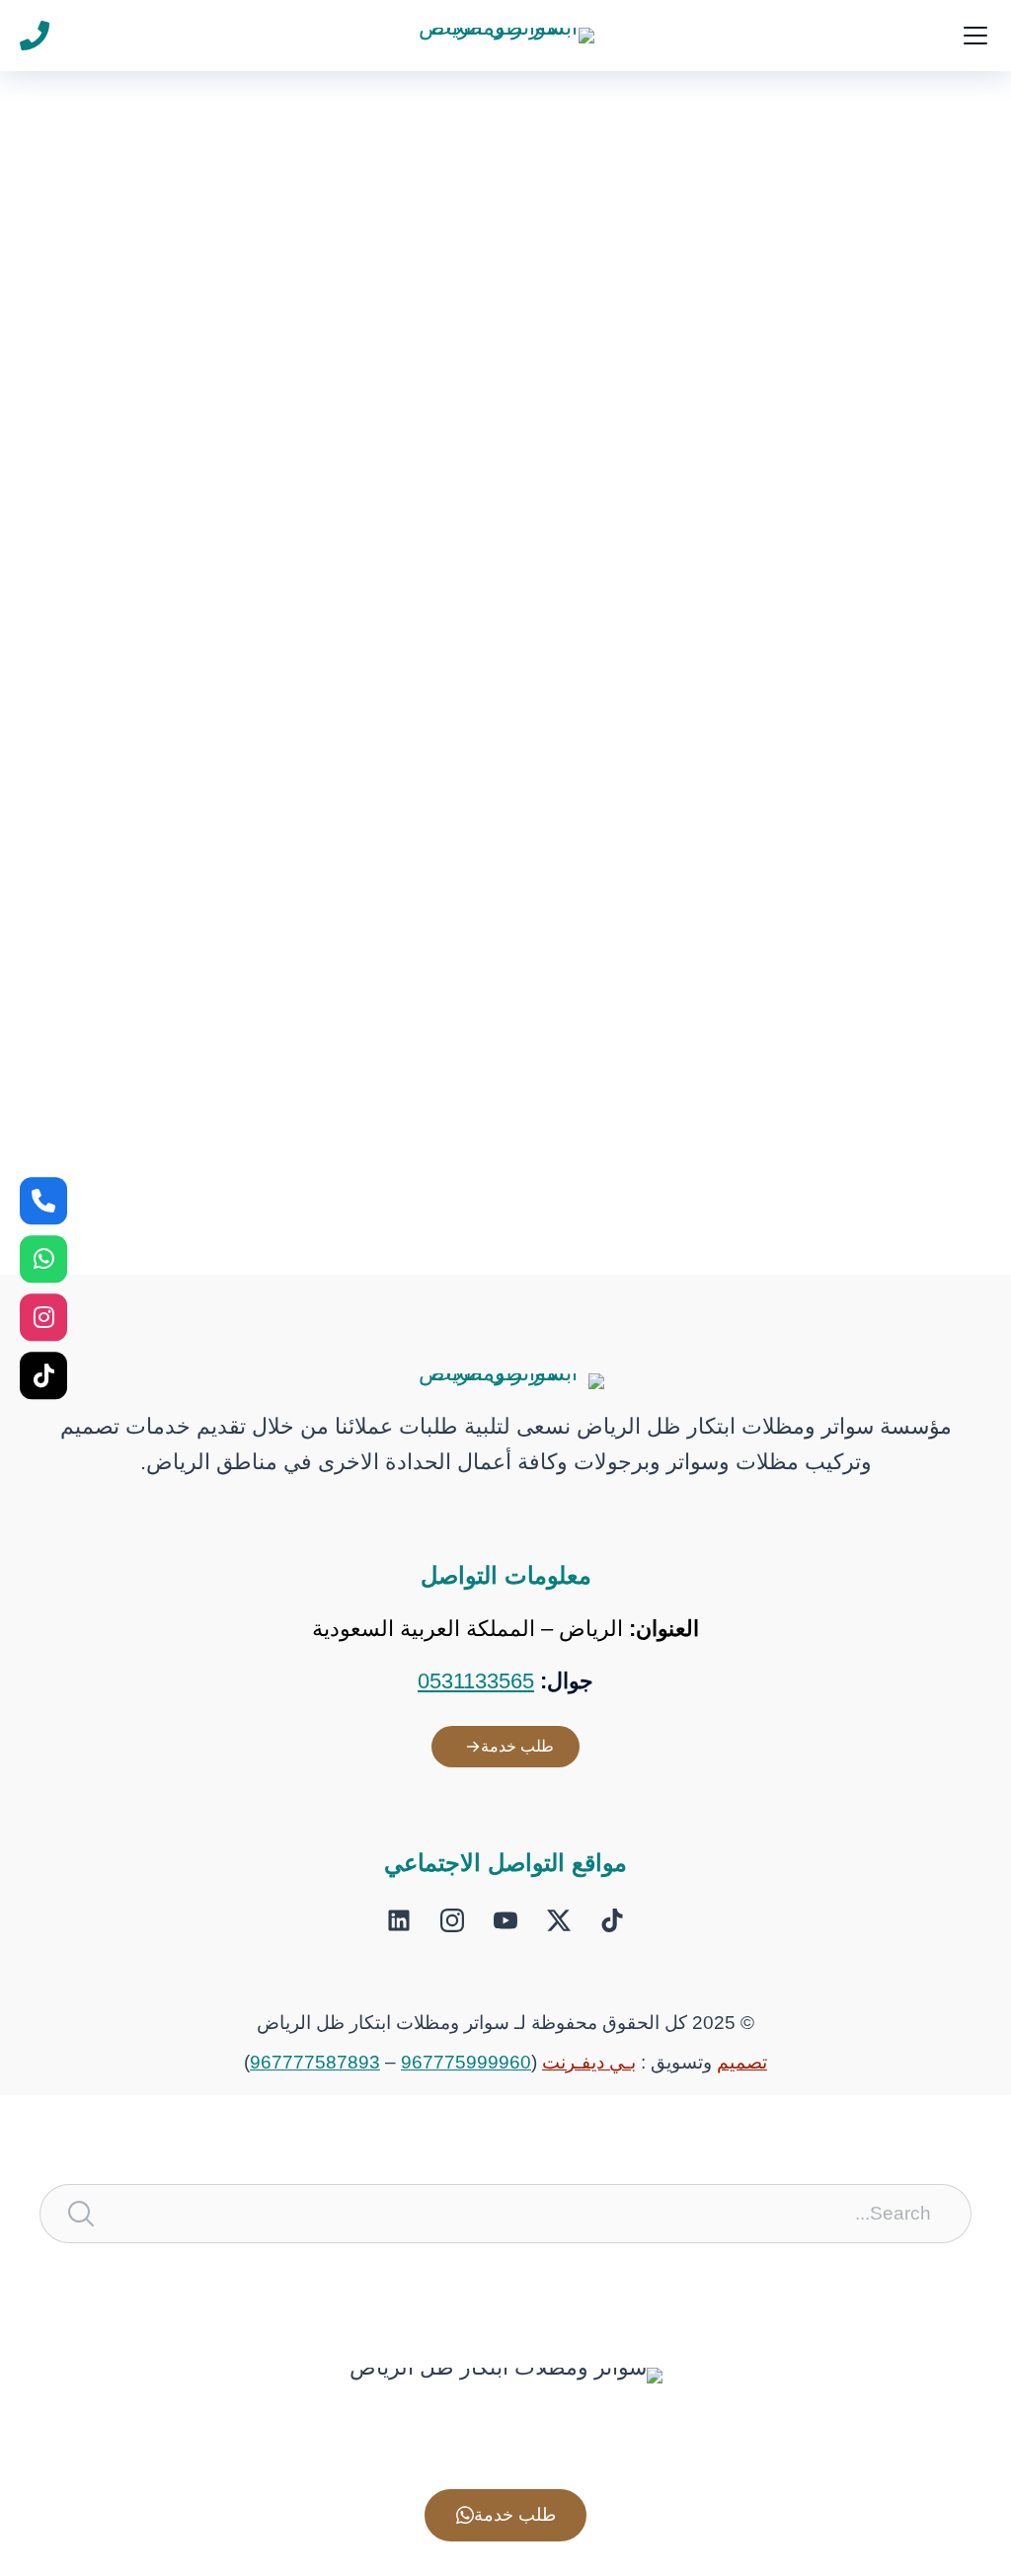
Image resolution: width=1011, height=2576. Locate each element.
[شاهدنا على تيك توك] (43, 1375)
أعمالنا (942, 483)
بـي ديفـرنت (589, 2062)
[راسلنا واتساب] (43, 1259)
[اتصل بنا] (43, 1201)
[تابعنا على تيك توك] (612, 1920)
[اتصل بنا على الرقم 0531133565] (35, 36)
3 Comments (523, 483)
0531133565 (476, 1681)
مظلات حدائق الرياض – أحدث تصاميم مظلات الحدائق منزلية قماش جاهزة (575, 440)
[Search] (81, 2214)
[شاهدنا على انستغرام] (452, 1920)
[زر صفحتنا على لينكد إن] (399, 1920)
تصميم (742, 2062)
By (802, 483)
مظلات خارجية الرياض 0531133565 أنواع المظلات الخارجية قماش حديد (586, 1042)
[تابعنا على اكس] (559, 1920)
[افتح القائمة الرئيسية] (975, 36)
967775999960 (466, 2062)
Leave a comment (499, 1086)
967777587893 (315, 2062)
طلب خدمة (517, 1746)
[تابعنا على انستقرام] (43, 1317)
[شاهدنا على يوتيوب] (505, 1920)
